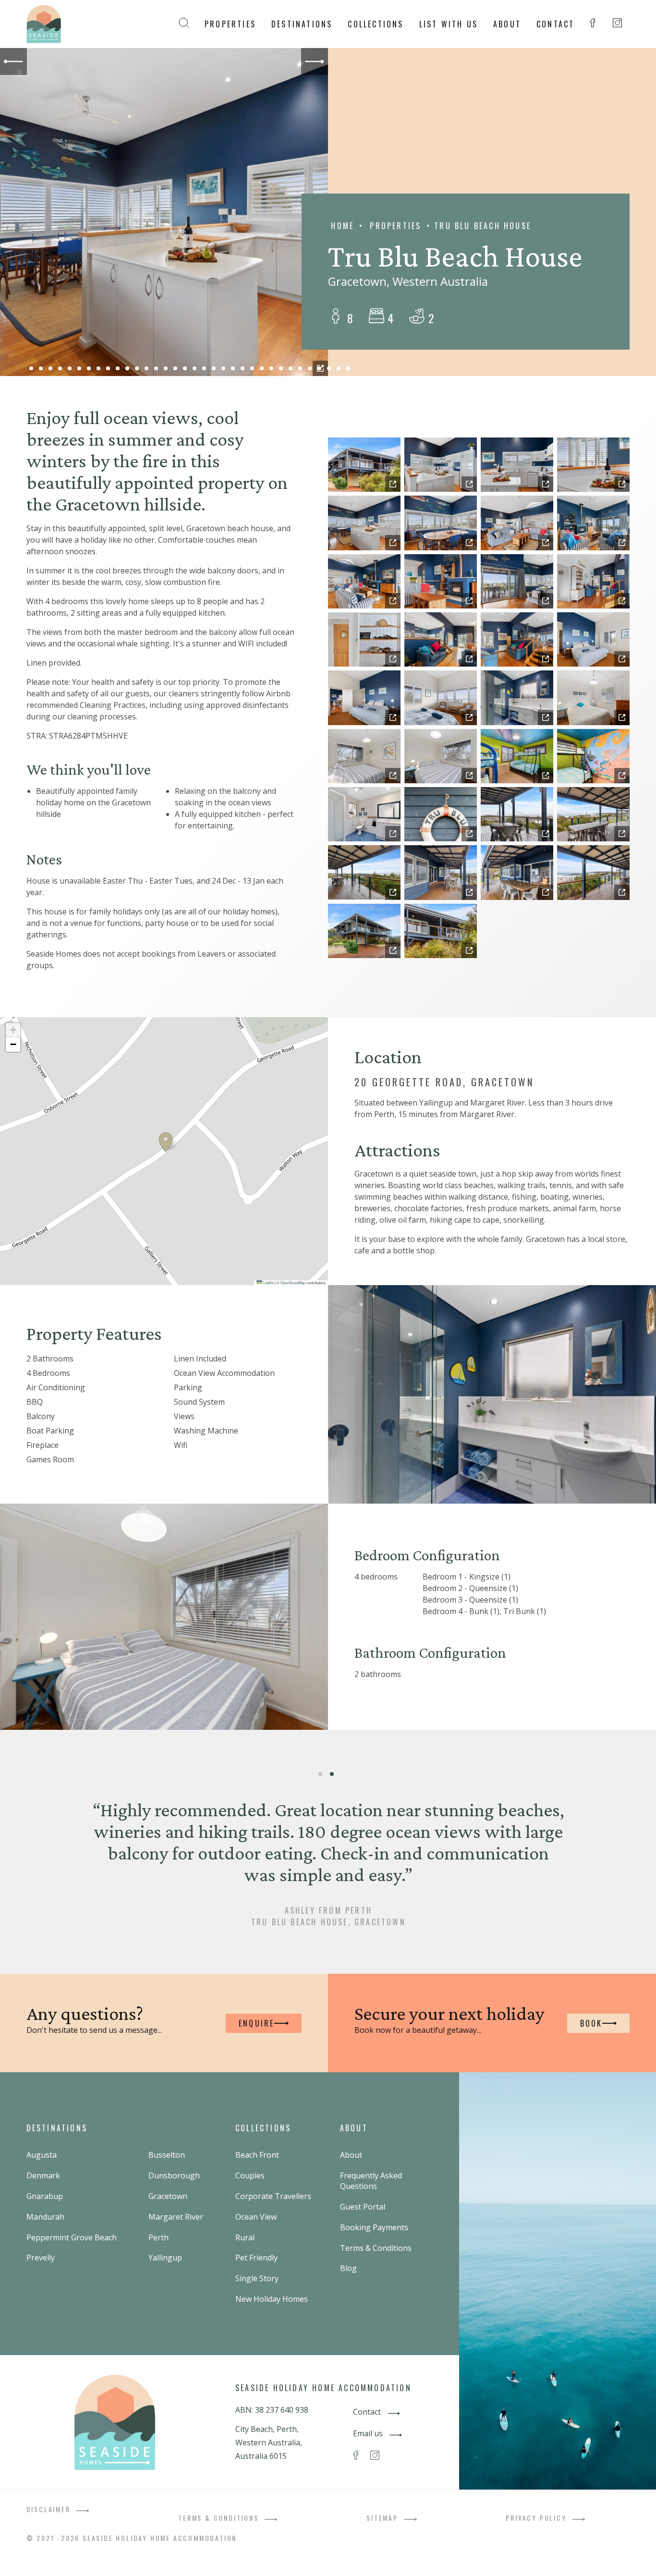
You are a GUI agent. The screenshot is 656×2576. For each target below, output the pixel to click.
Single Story (257, 2278)
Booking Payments (374, 2227)
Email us (369, 2433)
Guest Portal (363, 2207)
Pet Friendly (256, 2258)
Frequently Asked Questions (371, 2181)
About (507, 24)
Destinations (302, 24)
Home (342, 226)
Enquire (256, 2023)
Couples (250, 2175)
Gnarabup (45, 2196)
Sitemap (383, 2518)
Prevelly (41, 2258)
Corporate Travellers (273, 2196)
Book (591, 2023)
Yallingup (165, 2258)
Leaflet (268, 1282)
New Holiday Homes (272, 2299)
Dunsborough (174, 2175)
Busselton (167, 2155)
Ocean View (256, 2217)
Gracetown (168, 2196)
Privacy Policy (537, 2518)
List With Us (449, 24)
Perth (158, 2237)
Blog (348, 2268)
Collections (376, 24)
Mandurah (45, 2217)
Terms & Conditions (376, 2248)
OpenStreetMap (293, 1282)
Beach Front (257, 2155)
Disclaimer (50, 2509)
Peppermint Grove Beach (72, 2237)
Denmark (43, 2175)
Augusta (42, 2155)
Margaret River (176, 2217)
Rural (245, 2237)
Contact (555, 24)
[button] (166, 1142)
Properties (230, 24)
